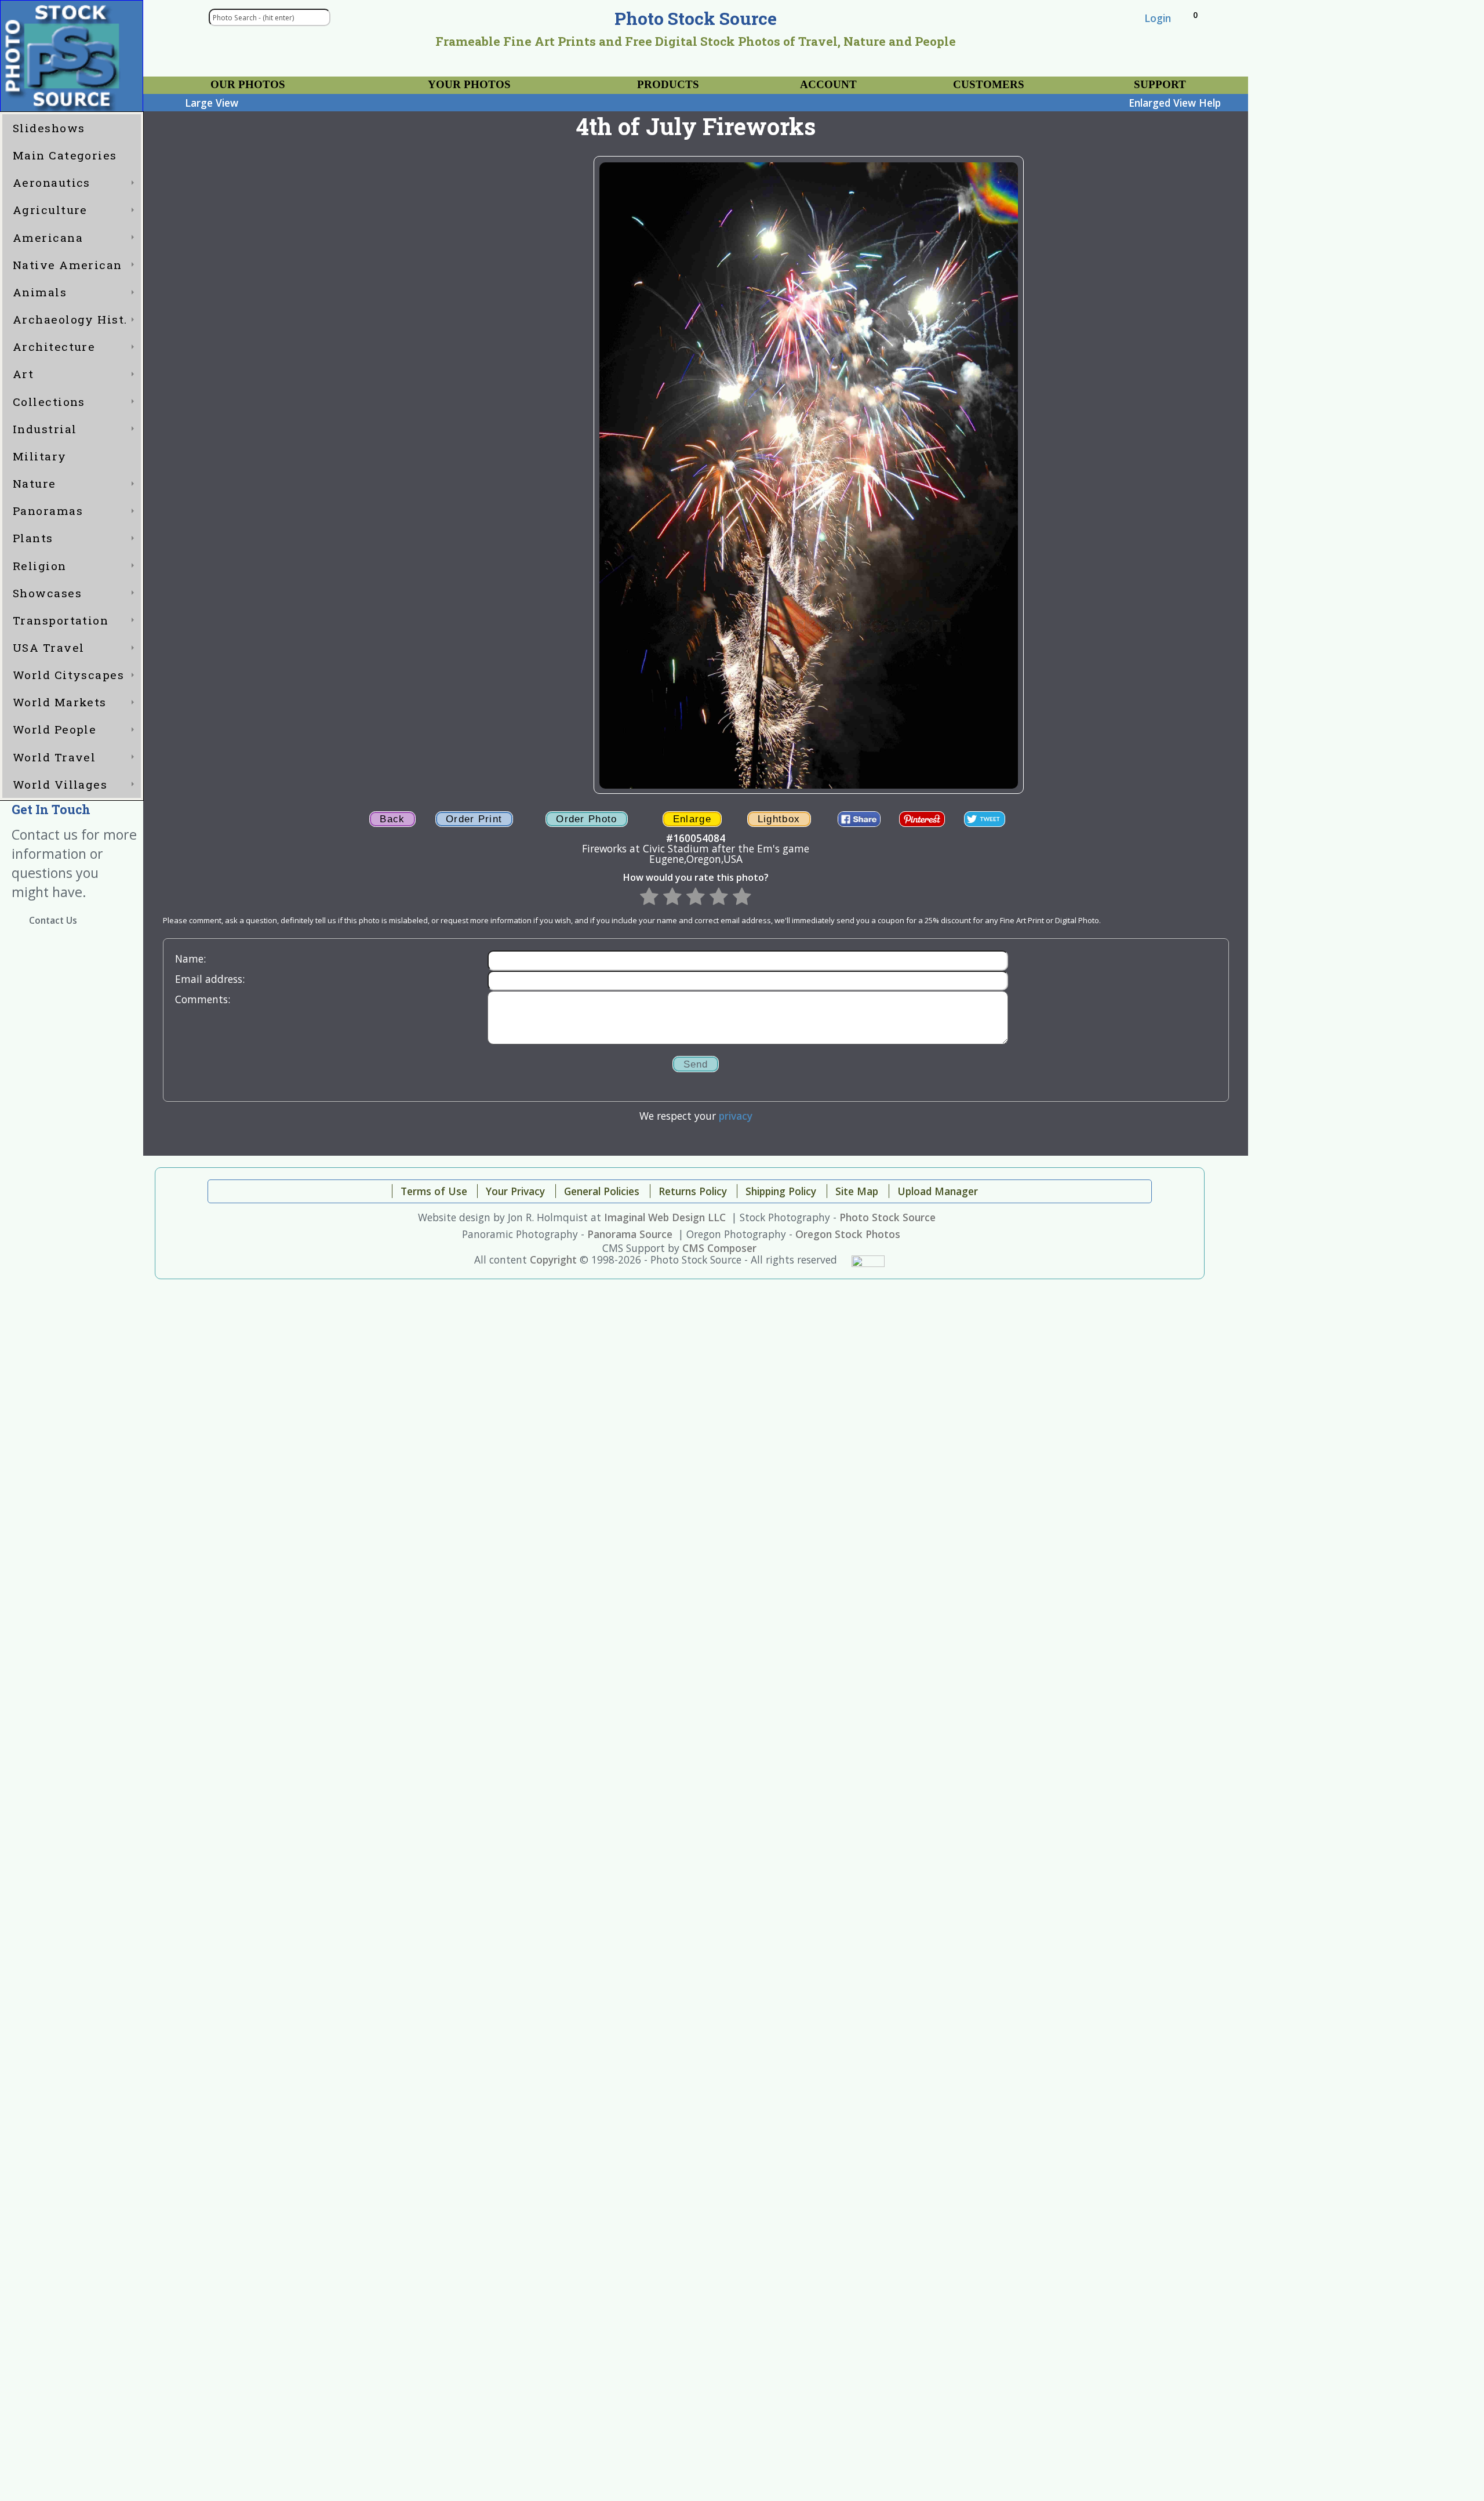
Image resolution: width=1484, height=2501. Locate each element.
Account (828, 84)
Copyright (553, 1259)
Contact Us (53, 921)
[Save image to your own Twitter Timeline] (984, 819)
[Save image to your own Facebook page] (859, 819)
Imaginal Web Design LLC (665, 1217)
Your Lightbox (197, 80)
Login (1158, 18)
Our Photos (248, 84)
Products (668, 84)
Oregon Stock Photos (848, 1234)
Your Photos (469, 84)
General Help (1121, 80)
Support (1160, 84)
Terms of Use (434, 1191)
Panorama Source (630, 1234)
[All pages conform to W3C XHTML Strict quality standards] (868, 1259)
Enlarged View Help (1175, 103)
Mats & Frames (406, 80)
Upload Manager (938, 1191)
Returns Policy (693, 1191)
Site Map (857, 1191)
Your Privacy (954, 80)
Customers (989, 84)
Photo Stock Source (888, 1217)
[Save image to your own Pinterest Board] (922, 819)
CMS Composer (719, 1248)
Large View (212, 103)
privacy (736, 1116)
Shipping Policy (781, 1191)
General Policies (602, 1191)
